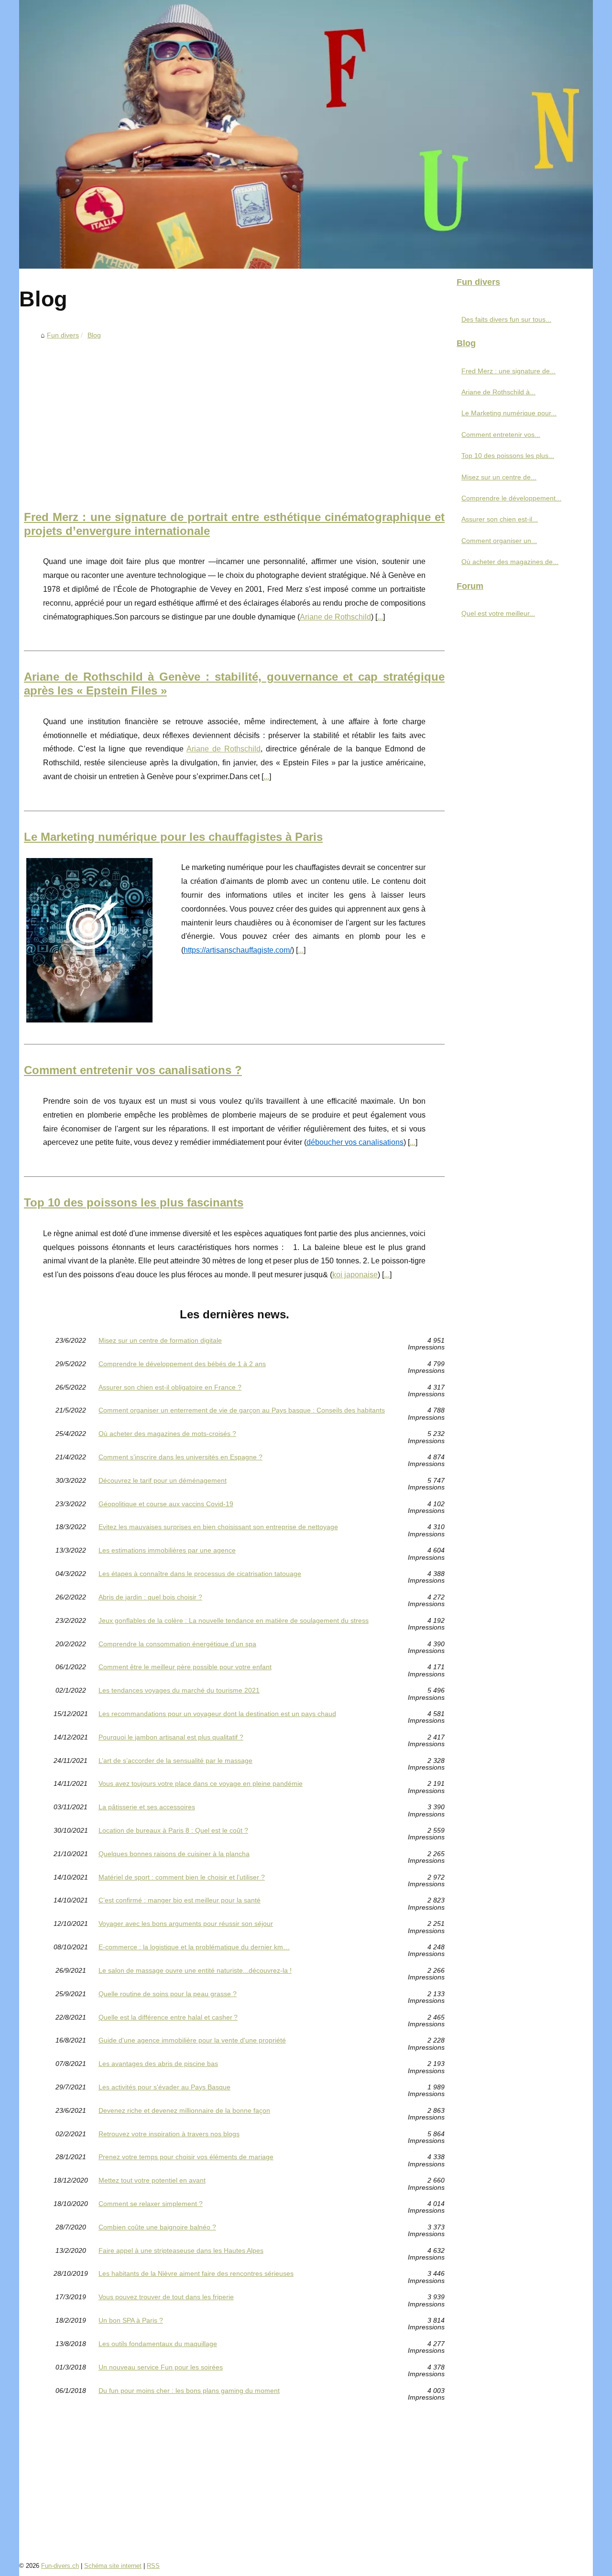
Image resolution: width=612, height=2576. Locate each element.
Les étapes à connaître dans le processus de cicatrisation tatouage (200, 1574)
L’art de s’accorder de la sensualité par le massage (175, 1761)
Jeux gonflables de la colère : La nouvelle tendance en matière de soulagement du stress (234, 1621)
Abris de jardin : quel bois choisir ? (150, 1597)
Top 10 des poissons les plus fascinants (134, 1202)
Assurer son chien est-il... (500, 519)
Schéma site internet (113, 2566)
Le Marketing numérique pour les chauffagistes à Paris (173, 837)
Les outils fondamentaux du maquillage (158, 2344)
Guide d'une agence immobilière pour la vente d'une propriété (192, 2040)
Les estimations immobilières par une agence (167, 1550)
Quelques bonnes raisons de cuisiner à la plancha (174, 1854)
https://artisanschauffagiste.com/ (238, 950)
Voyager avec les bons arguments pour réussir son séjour (186, 1924)
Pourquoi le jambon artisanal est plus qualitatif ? (171, 1737)
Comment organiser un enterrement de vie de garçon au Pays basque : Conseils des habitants (242, 1410)
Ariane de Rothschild (335, 617)
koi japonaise (355, 1275)
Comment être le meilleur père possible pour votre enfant (185, 1667)
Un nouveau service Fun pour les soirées (161, 2367)
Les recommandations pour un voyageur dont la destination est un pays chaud (217, 1714)
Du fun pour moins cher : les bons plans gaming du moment (189, 2391)
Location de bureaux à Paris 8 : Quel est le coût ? (173, 1831)
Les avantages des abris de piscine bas (158, 2064)
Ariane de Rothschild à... (498, 392)
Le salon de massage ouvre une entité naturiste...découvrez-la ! (195, 1971)
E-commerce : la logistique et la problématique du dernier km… (194, 1947)
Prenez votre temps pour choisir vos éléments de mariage (186, 2157)
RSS (153, 2566)
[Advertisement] (234, 415)
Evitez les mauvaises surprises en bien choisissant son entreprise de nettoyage (218, 1527)
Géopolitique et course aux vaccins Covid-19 (166, 1504)
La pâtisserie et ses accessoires (147, 1807)
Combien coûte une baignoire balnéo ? (157, 2227)
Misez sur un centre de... (499, 477)
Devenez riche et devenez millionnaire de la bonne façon (184, 2111)
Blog (94, 335)
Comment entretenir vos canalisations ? (133, 1070)
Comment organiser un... (499, 541)
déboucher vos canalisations (355, 1142)
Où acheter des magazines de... (510, 562)
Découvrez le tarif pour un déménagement (163, 1481)
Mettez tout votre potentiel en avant (152, 2180)
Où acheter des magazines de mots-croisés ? (167, 1434)
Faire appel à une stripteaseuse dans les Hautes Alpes (181, 2251)
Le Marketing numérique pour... (509, 413)
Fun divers (63, 335)
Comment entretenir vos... (501, 435)
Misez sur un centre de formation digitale (160, 1341)
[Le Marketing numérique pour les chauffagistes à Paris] (89, 939)
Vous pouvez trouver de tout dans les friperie (166, 2297)
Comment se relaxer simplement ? (151, 2204)
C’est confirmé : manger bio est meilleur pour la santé (180, 1900)
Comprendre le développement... (511, 498)
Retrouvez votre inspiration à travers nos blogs (169, 2134)
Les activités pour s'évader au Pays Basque (164, 2087)
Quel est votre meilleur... (498, 613)
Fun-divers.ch (60, 2566)
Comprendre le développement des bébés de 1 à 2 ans (182, 1364)
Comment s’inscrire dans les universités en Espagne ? (180, 1457)
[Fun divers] (306, 134)
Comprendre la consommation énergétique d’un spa (177, 1644)
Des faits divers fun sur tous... (506, 319)
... (380, 617)
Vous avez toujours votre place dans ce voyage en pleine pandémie (201, 1784)
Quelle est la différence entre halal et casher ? (168, 2017)
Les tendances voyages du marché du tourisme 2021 (179, 1690)
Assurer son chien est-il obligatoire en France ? (170, 1387)
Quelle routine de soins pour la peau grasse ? (168, 1994)
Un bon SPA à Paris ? (131, 2321)
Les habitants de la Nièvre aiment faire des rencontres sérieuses (196, 2274)
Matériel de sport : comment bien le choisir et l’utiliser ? (182, 1877)
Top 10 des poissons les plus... (508, 456)
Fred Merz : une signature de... (508, 371)
